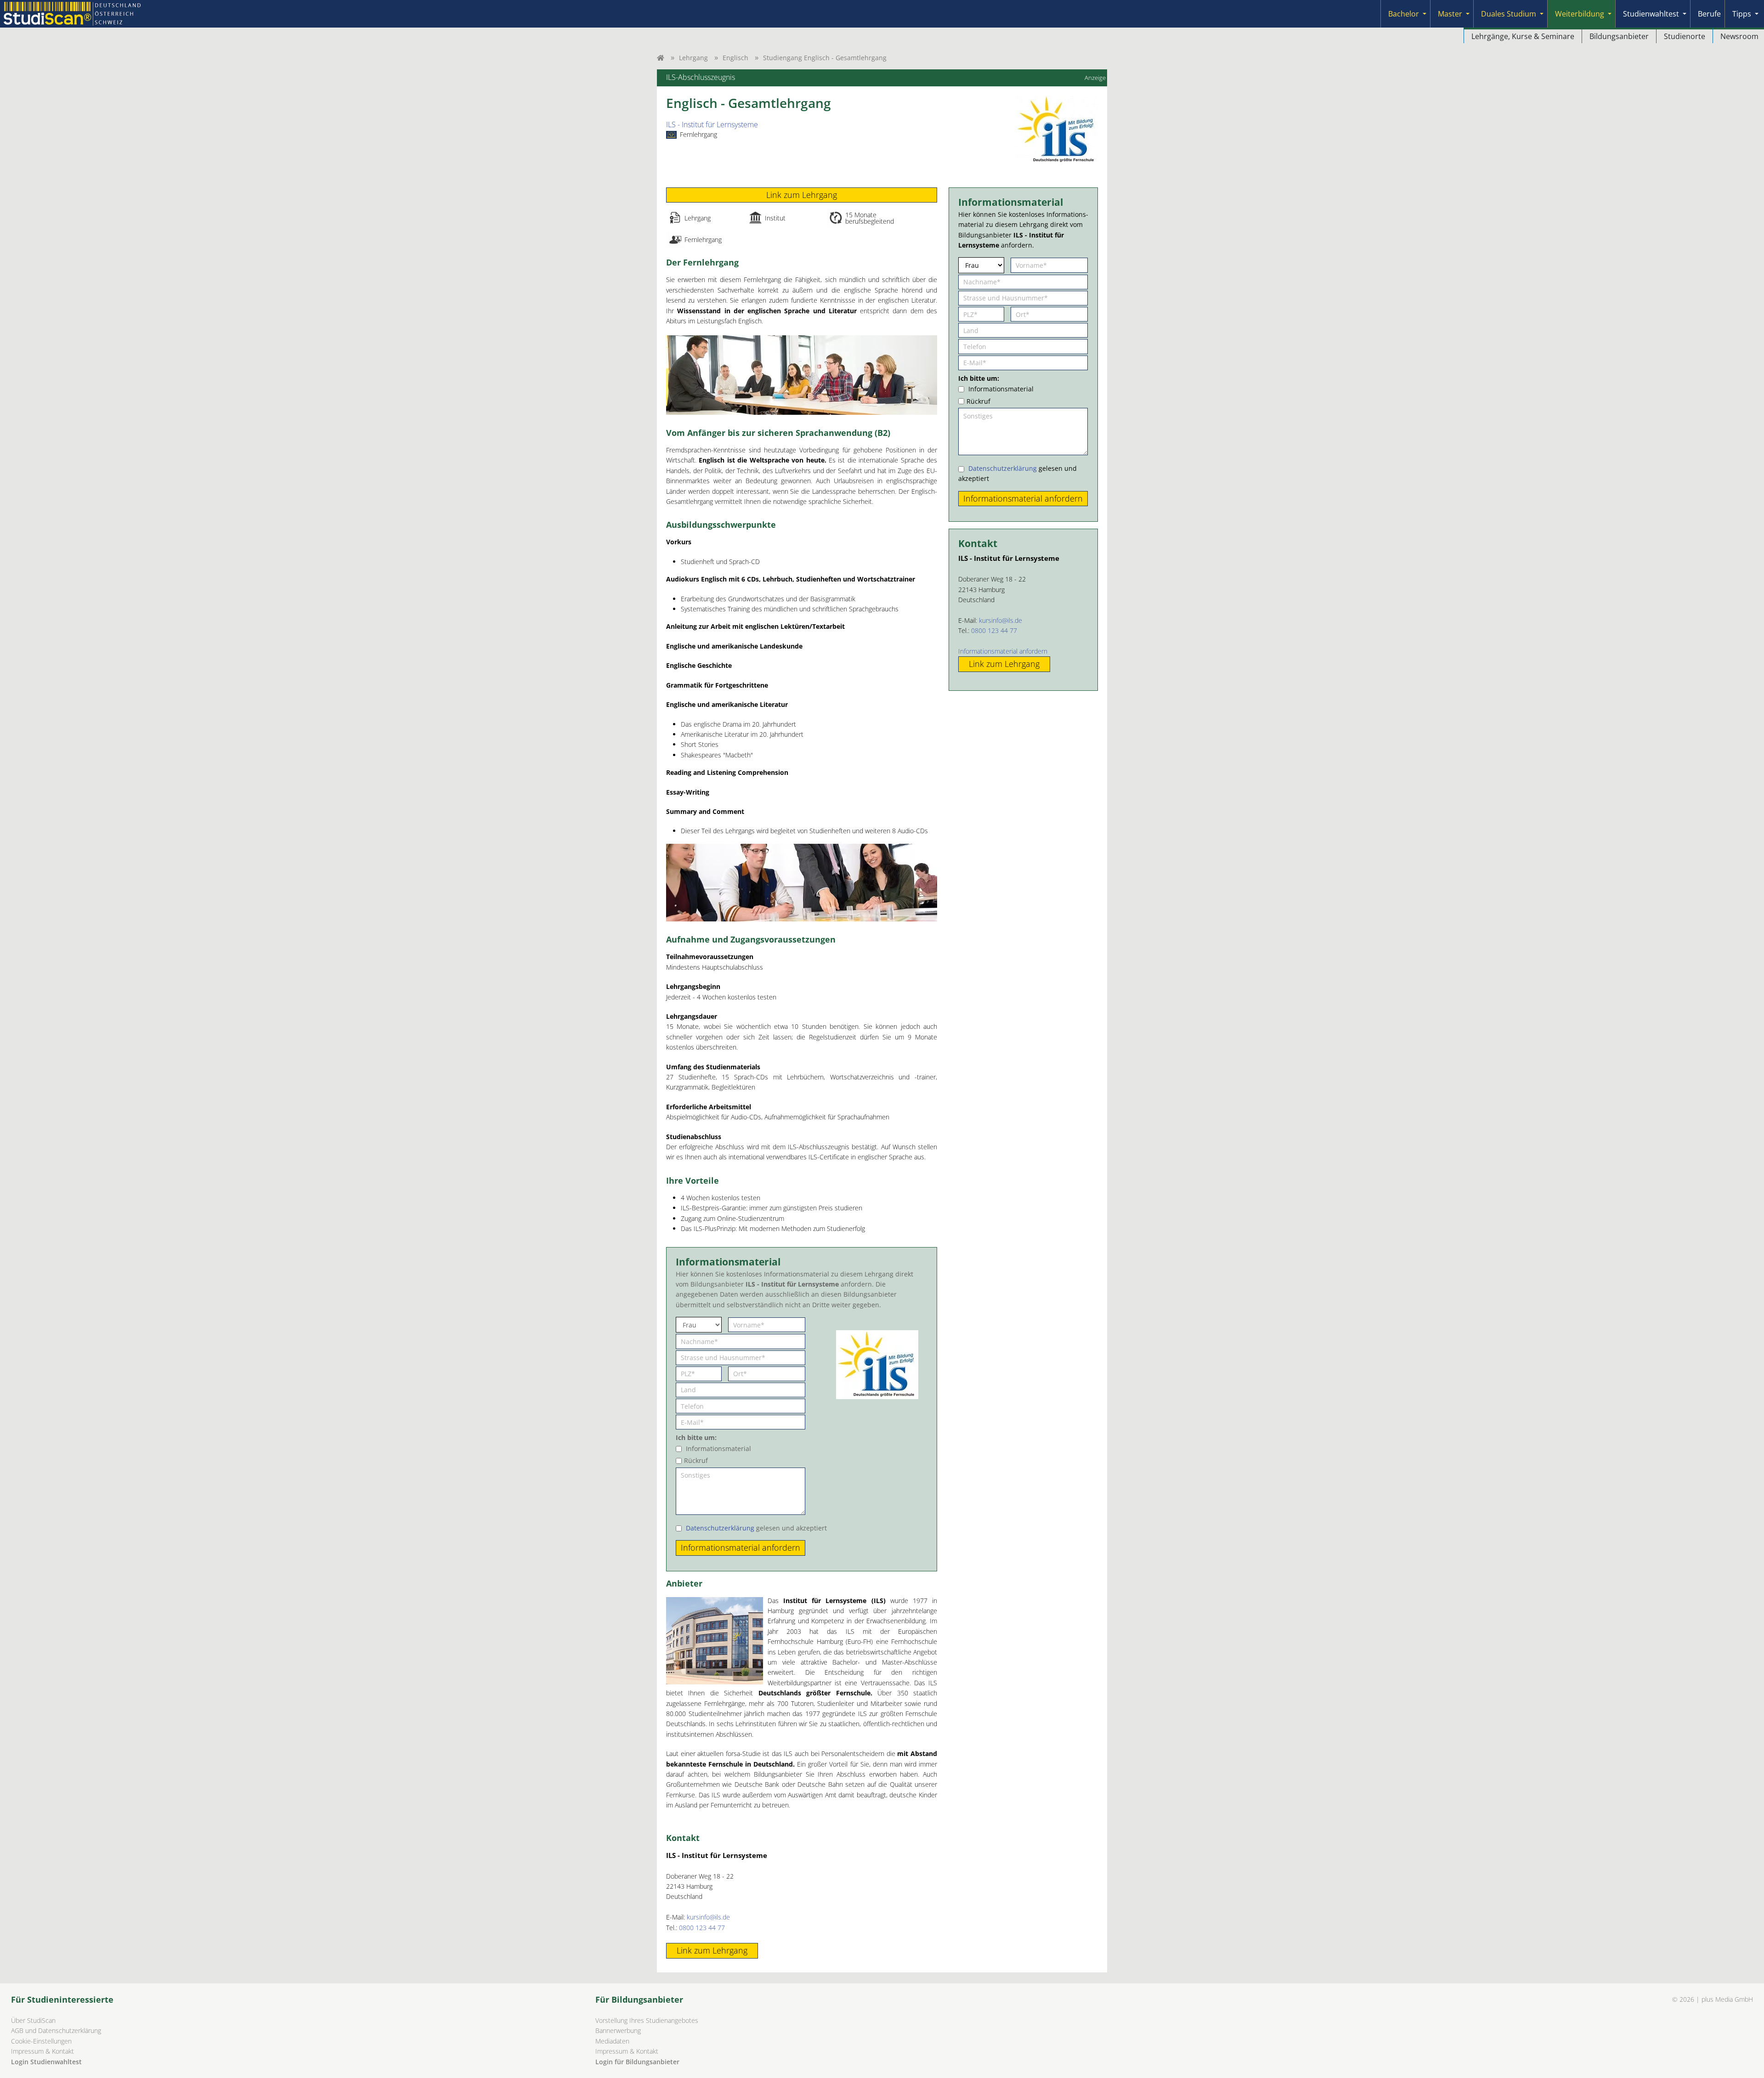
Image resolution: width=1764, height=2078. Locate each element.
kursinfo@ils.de (708, 1917)
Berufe (1709, 14)
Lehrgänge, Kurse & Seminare (1523, 36)
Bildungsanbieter (1619, 36)
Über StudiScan (33, 2020)
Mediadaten (612, 2041)
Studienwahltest (1651, 14)
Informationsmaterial (718, 1448)
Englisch (735, 58)
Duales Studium (1509, 14)
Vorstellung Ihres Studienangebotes (647, 2020)
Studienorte (1685, 36)
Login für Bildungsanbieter (637, 2062)
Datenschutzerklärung (720, 1528)
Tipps (1742, 14)
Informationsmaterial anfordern (1003, 651)
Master (1450, 14)
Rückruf (696, 1460)
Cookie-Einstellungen (41, 2041)
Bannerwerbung (618, 2030)
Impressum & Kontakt (42, 2051)
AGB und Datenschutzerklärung (56, 2030)
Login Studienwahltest (46, 2062)
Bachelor (1404, 14)
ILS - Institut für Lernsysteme (712, 124)
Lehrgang (693, 58)
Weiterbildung (1580, 14)
